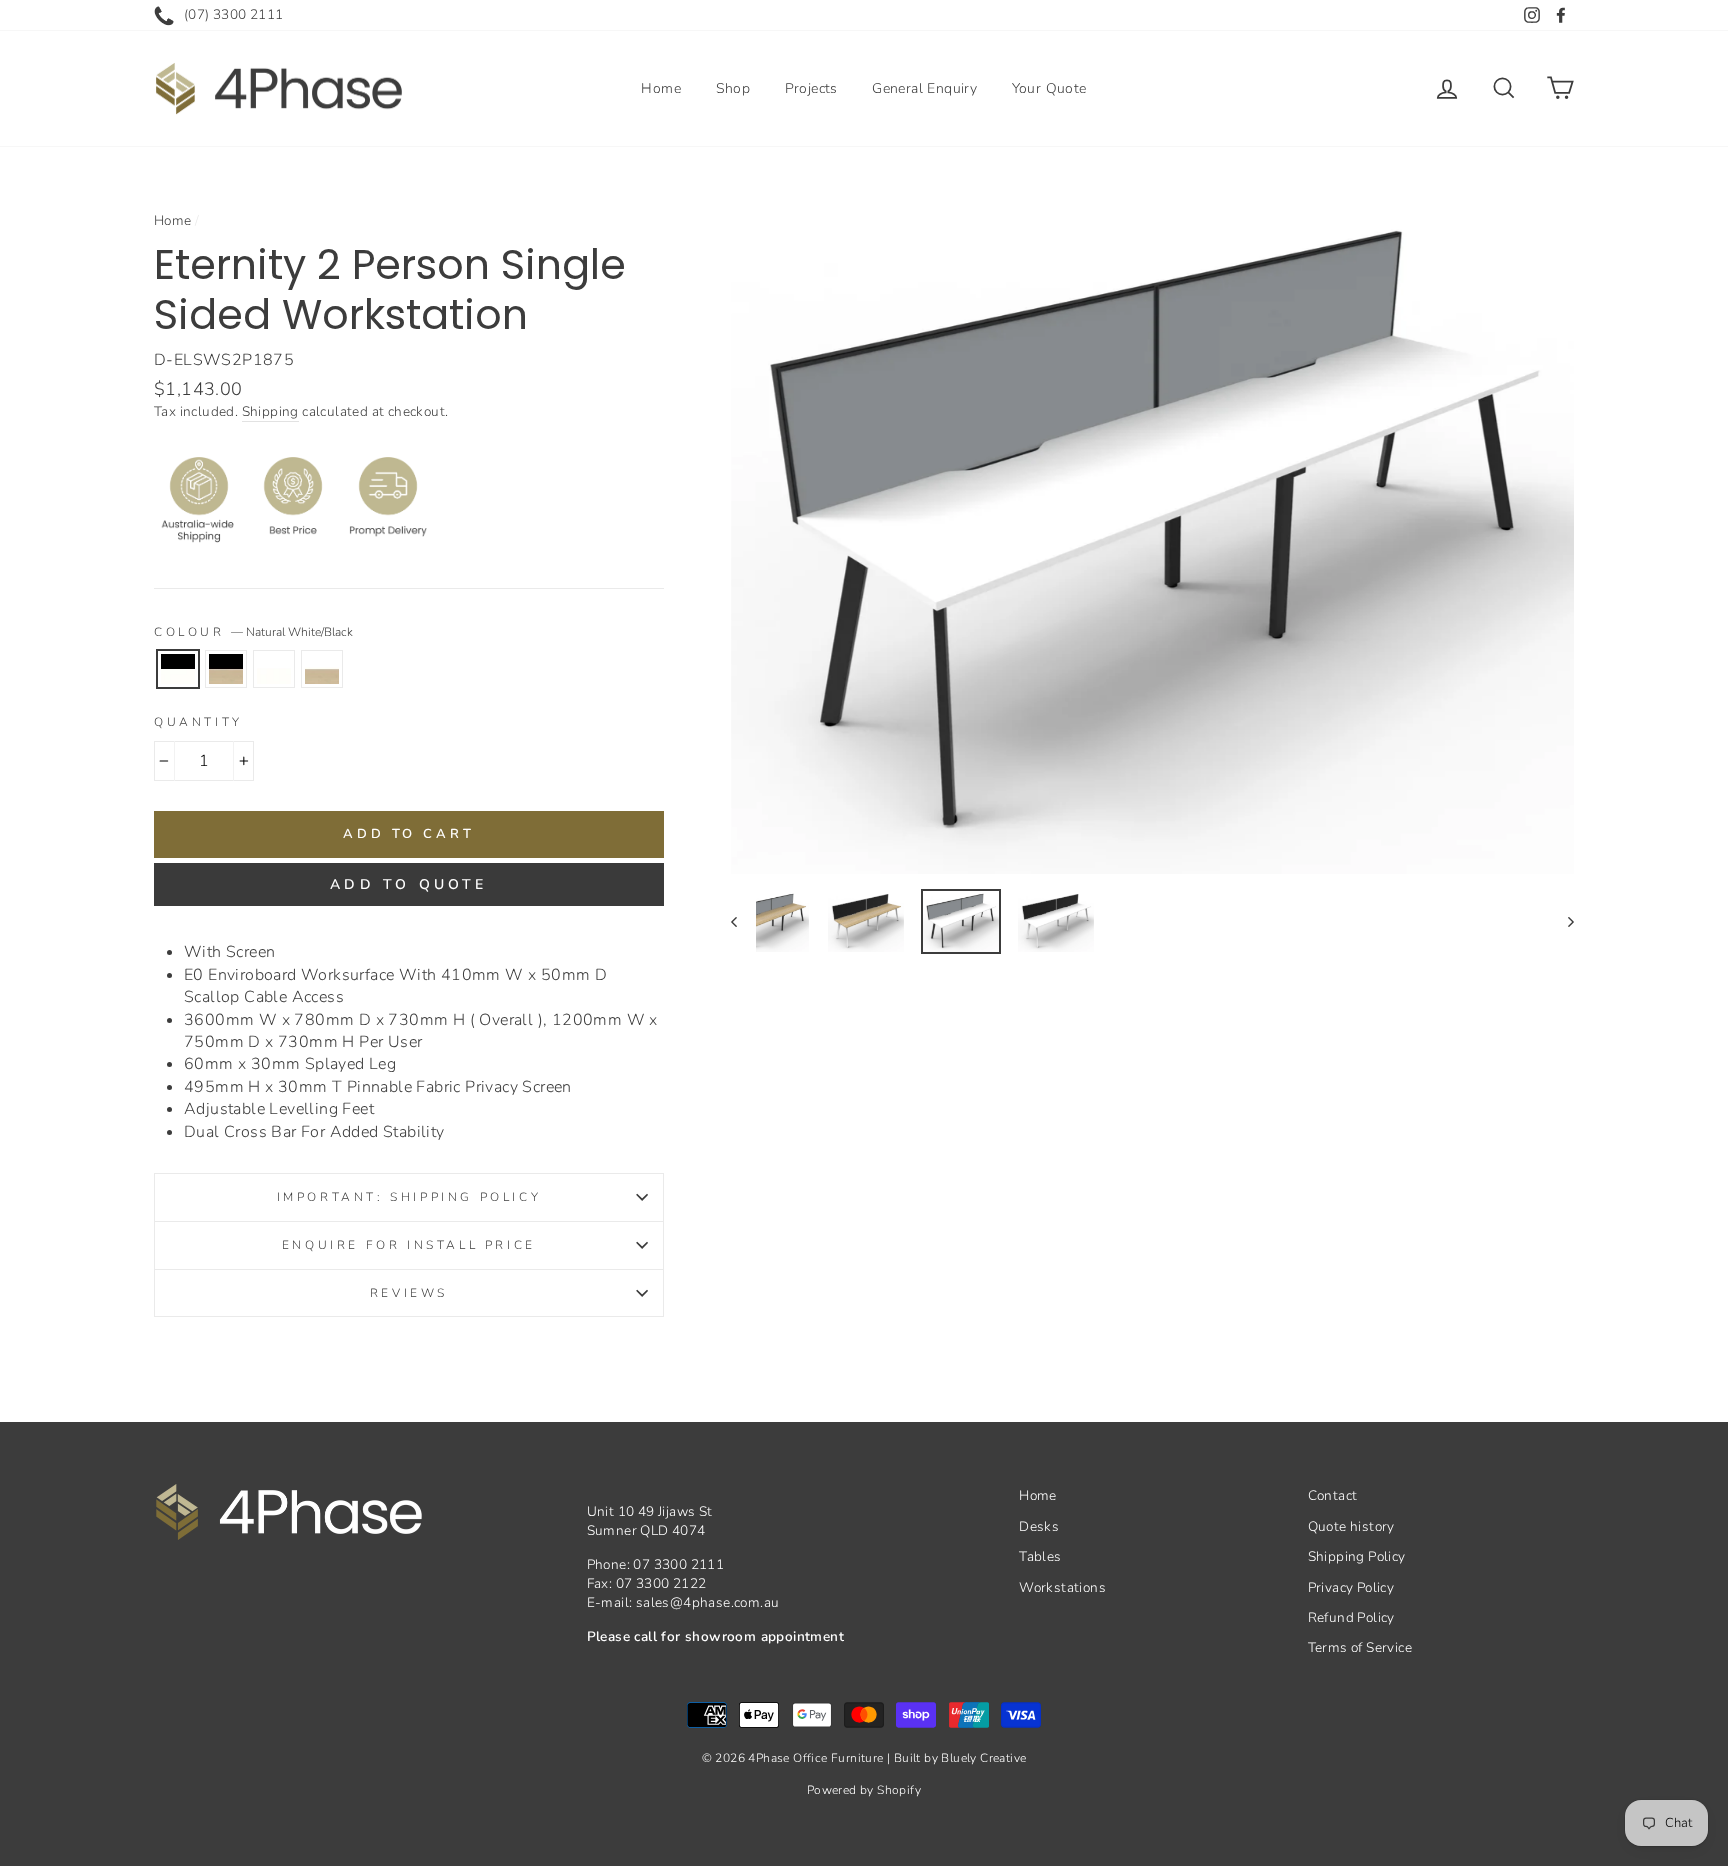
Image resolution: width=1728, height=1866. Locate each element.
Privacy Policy (1351, 1587)
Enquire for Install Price (409, 1245)
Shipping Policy (1357, 1556)
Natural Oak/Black (226, 669)
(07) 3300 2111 (234, 14)
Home (661, 88)
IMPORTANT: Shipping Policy (409, 1197)
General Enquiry (924, 88)
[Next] (1561, 921)
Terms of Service (1360, 1647)
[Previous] (743, 921)
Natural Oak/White (322, 669)
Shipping (270, 411)
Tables (1040, 1556)
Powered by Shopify (864, 1790)
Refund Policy (1351, 1617)
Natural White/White (274, 669)
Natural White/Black (178, 669)
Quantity (198, 722)
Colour (253, 632)
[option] (1153, 537)
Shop (733, 88)
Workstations (1062, 1587)
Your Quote (1049, 88)
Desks (1039, 1526)
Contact (1333, 1495)
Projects (811, 88)
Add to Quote (408, 884)
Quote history (1351, 1526)
